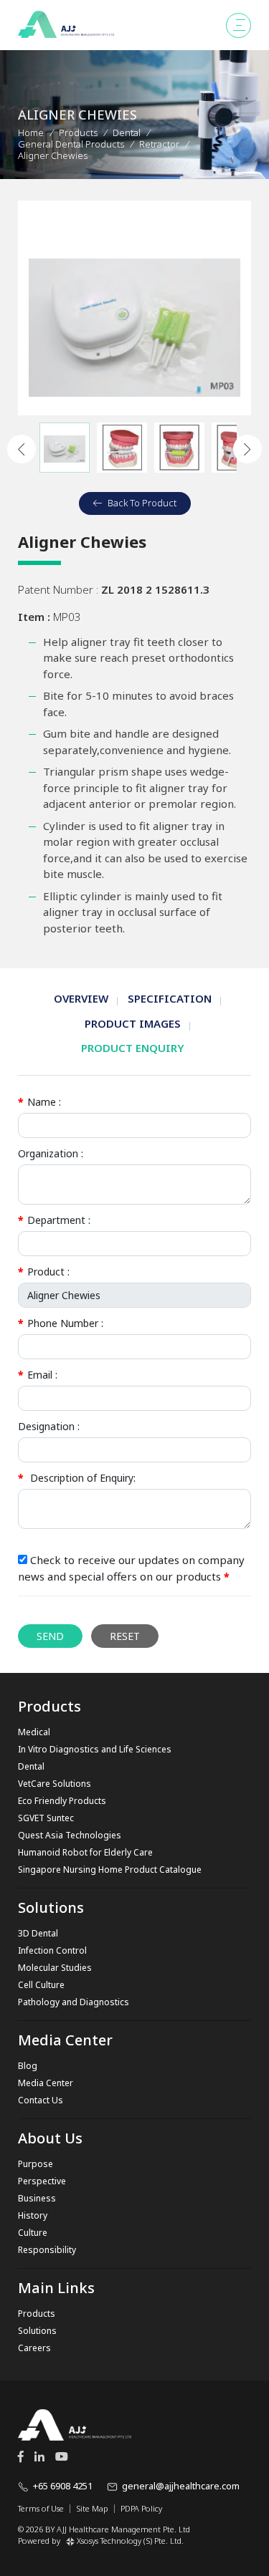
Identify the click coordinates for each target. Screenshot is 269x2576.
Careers (34, 2348)
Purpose (36, 2164)
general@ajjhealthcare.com (181, 2486)
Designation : (49, 1426)
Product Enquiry (133, 1048)
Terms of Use (41, 2509)
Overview (81, 998)
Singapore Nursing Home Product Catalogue (110, 1870)
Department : (54, 1220)
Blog (28, 2066)
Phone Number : (61, 1323)
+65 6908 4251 (63, 2486)
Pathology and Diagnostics (74, 2002)
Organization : (51, 1153)
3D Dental (38, 1933)
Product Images (133, 1023)
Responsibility (47, 2250)
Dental (31, 1766)
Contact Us (41, 2100)
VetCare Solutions (55, 1784)
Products (78, 132)
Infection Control (52, 1950)
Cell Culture (41, 1985)
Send (50, 1636)
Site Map (92, 2509)
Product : (44, 1272)
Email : (38, 1375)
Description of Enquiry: (77, 1478)
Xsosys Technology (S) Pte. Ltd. (130, 2541)
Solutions (37, 2331)
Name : (39, 1102)
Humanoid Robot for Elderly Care (85, 1852)
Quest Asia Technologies (70, 1835)
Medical (34, 1732)
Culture (33, 2233)
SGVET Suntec (46, 1818)
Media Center (46, 2083)
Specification (170, 998)
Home (31, 132)
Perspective (42, 2181)
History (33, 2215)
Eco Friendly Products (62, 1801)
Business (37, 2198)
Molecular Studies (55, 1968)
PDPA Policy (141, 2509)
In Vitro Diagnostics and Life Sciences (95, 1749)
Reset (125, 1636)
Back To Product (142, 503)
